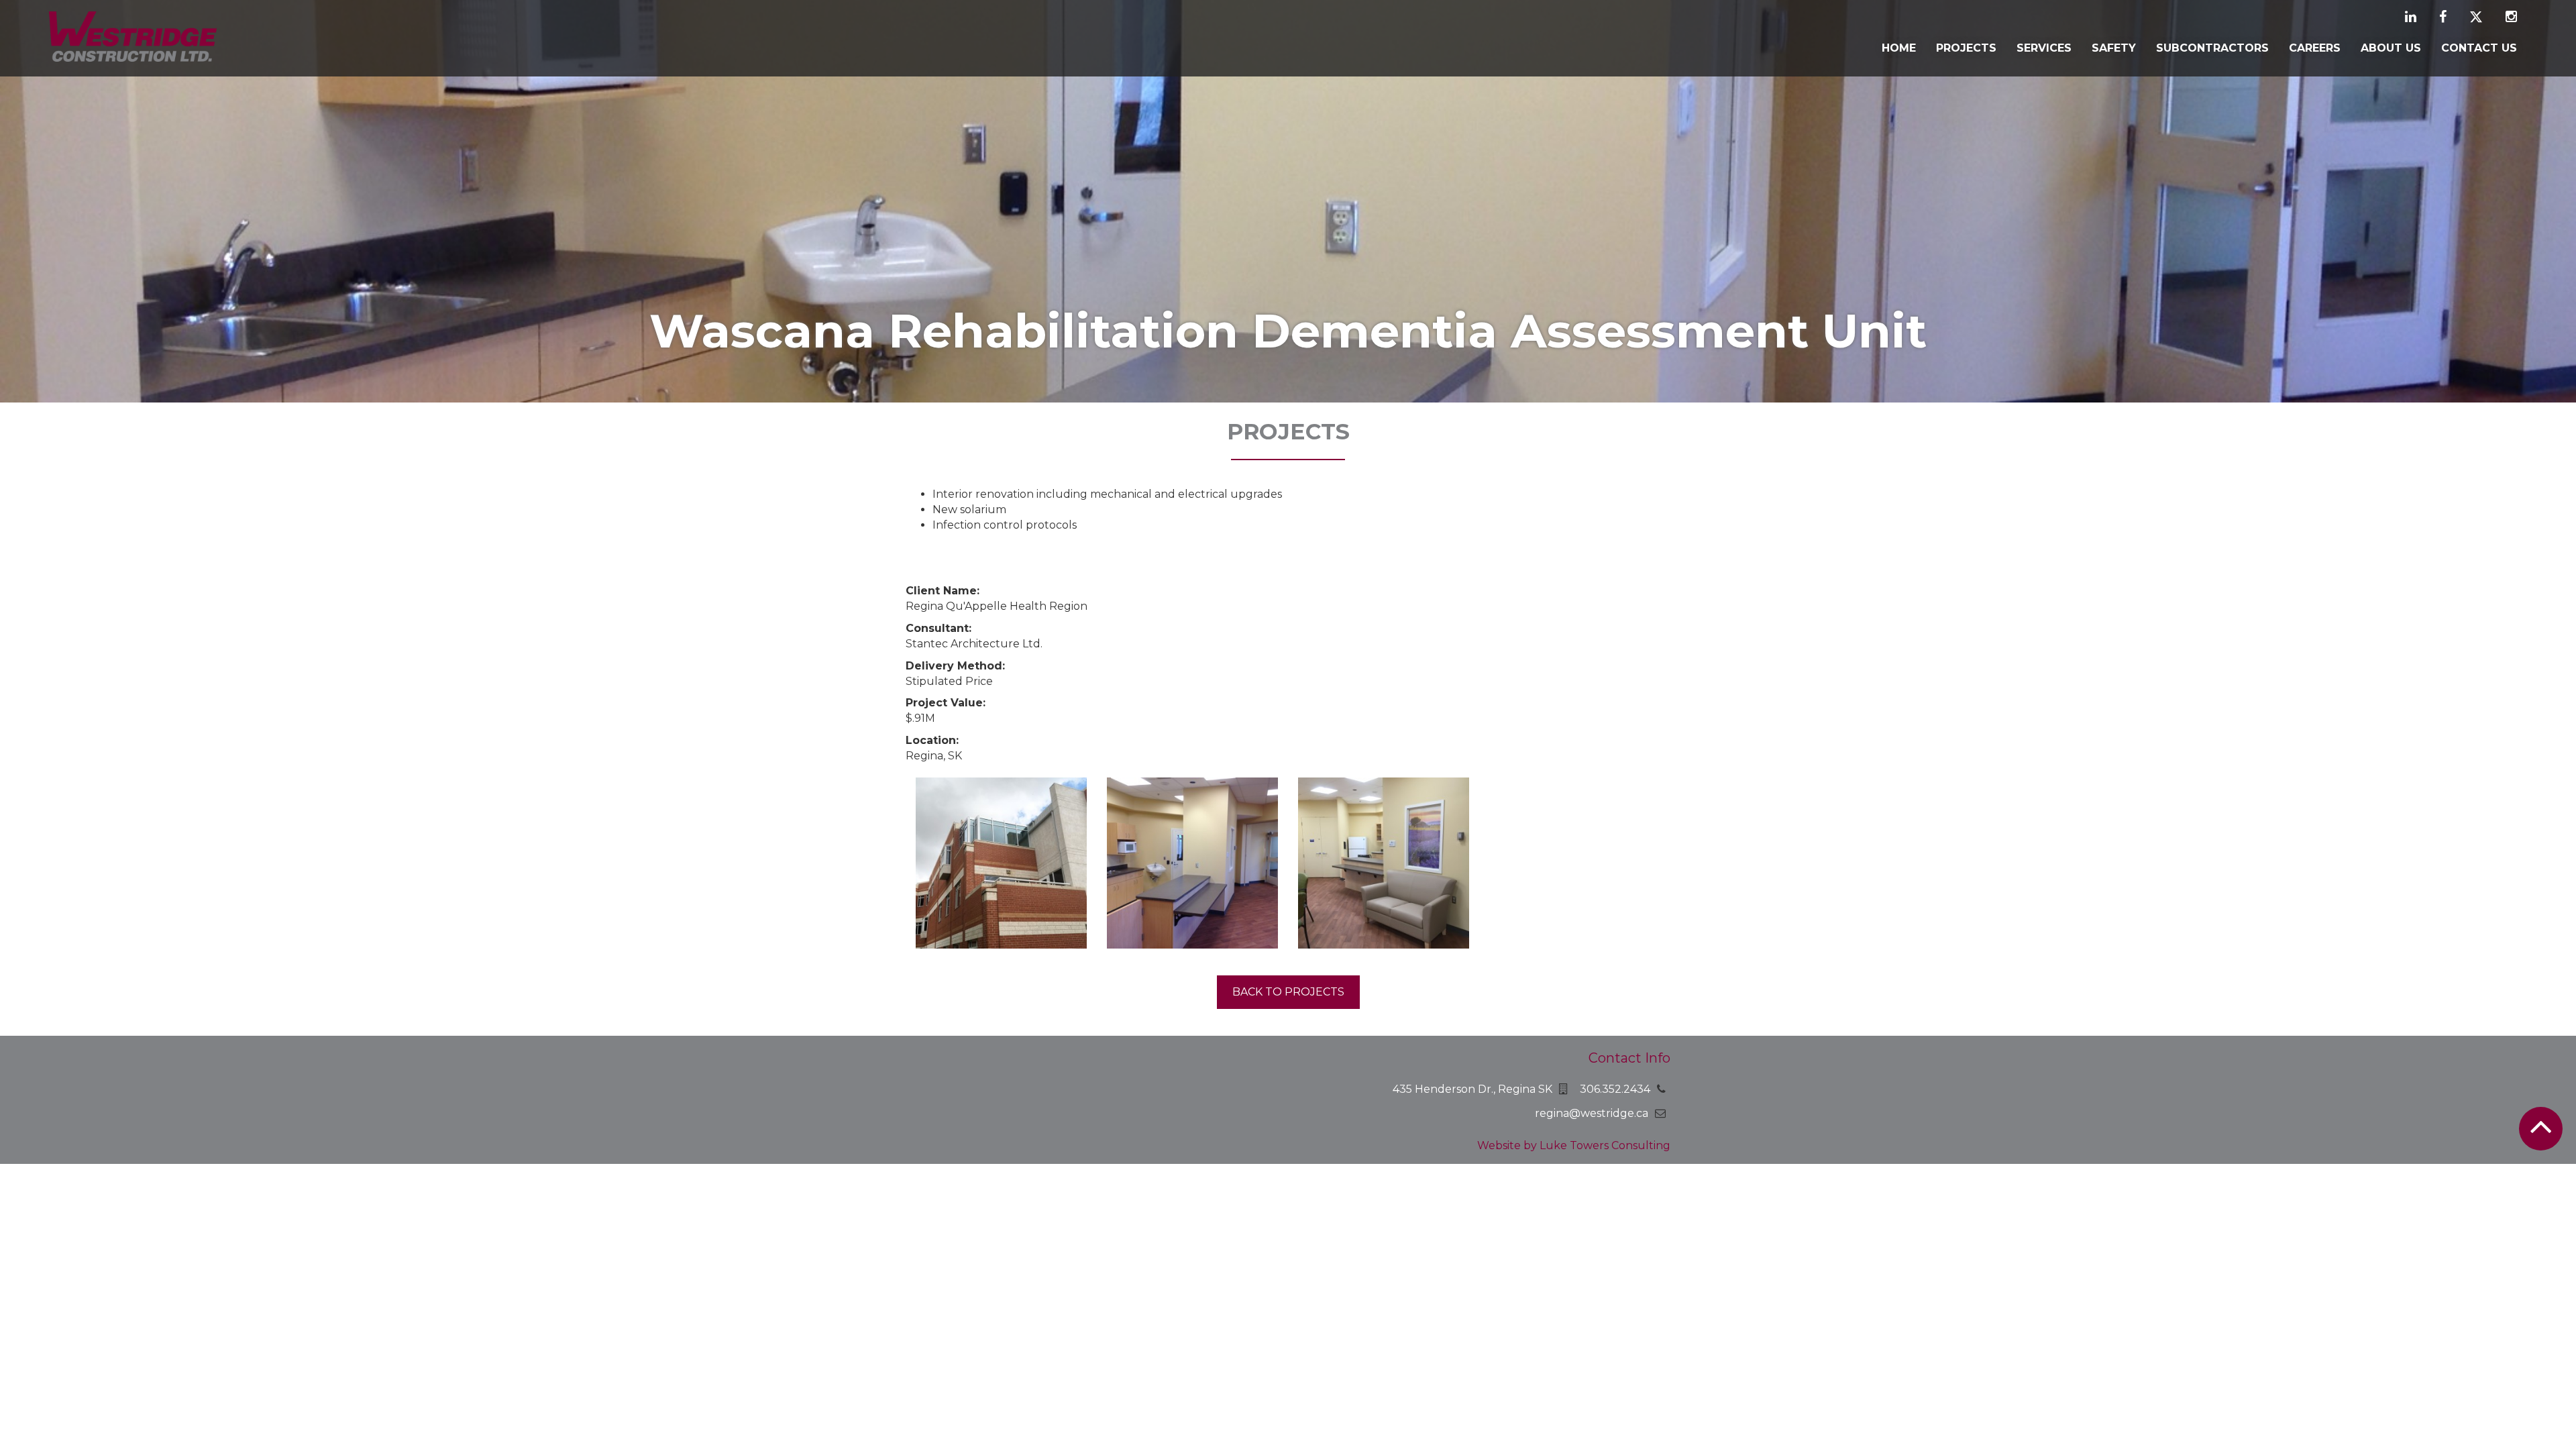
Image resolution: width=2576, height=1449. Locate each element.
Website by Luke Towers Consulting (1574, 1145)
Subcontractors (2212, 48)
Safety (2114, 48)
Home (1899, 48)
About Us (2391, 48)
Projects (1966, 48)
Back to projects (1288, 992)
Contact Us (2479, 48)
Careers (2315, 48)
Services (2044, 48)
